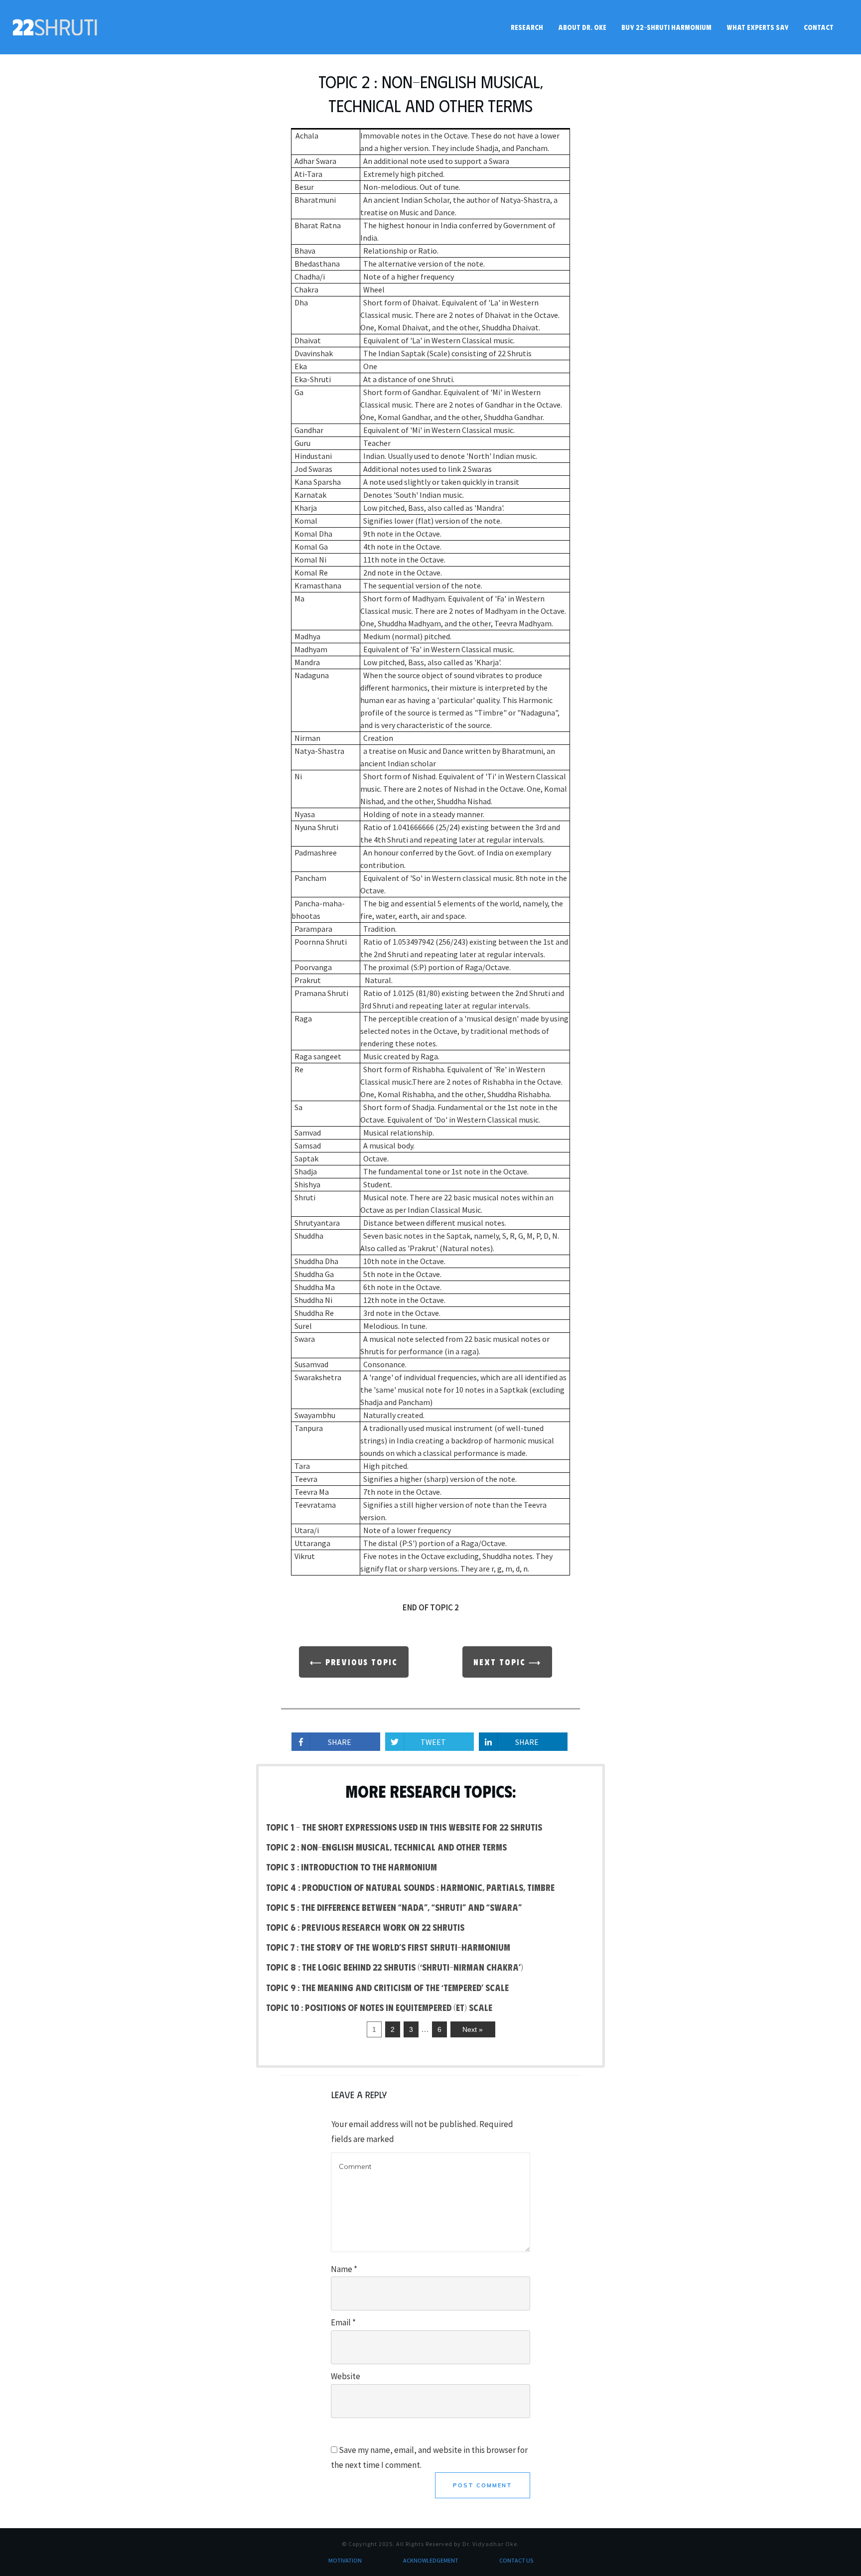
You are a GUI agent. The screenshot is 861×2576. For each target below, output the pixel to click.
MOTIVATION (345, 2560)
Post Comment (483, 2485)
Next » (473, 2029)
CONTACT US (516, 2560)
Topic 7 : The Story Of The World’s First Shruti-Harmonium (388, 1947)
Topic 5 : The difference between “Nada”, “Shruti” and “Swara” (394, 1907)
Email (343, 2322)
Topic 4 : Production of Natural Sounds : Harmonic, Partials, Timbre (410, 1887)
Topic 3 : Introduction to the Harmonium (352, 1867)
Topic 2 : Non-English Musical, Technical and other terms (386, 1847)
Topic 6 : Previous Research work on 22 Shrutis (365, 1927)
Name (344, 2269)
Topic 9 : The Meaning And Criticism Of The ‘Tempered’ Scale (387, 1988)
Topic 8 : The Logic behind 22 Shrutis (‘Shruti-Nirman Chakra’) (395, 1967)
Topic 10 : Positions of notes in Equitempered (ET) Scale (379, 2007)
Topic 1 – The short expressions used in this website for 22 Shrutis (404, 1827)
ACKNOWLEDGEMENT (431, 2560)
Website (346, 2376)
